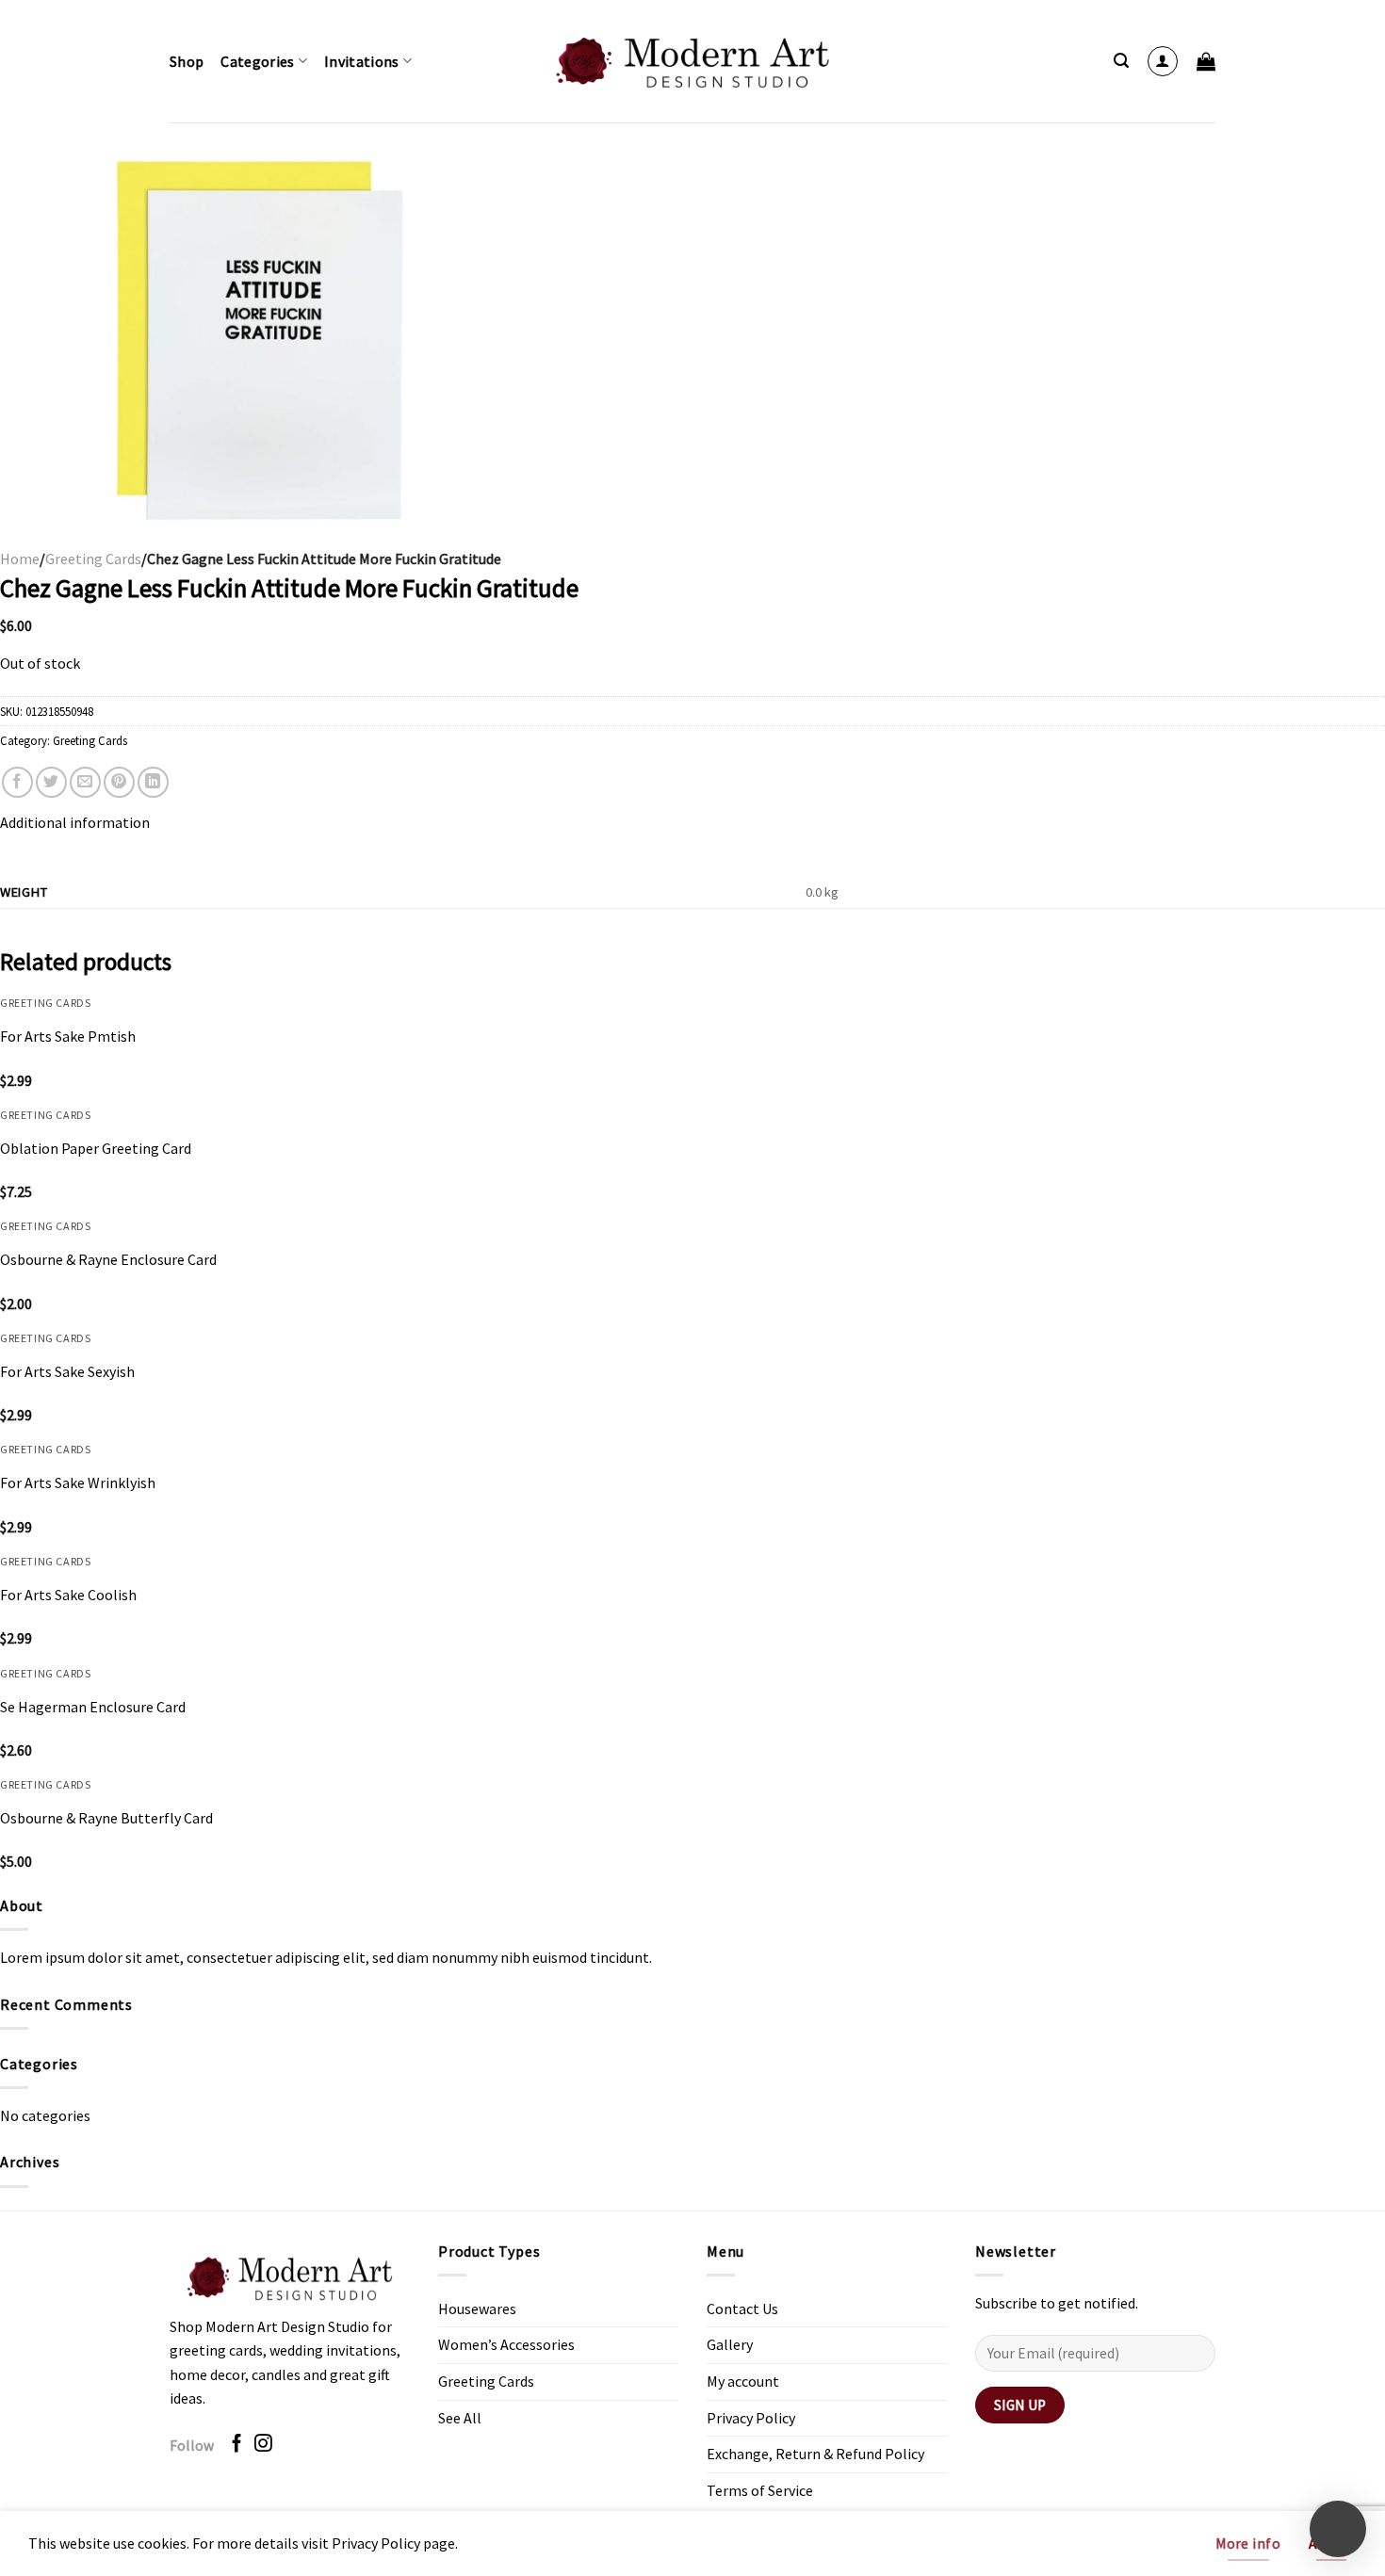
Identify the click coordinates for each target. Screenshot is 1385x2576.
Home (20, 559)
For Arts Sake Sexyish (67, 1371)
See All (460, 2418)
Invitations (362, 61)
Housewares (477, 2309)
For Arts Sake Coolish (68, 1595)
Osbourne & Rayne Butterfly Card (106, 1818)
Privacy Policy (751, 2418)
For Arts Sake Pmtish (68, 1036)
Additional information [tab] (75, 822)
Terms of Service (760, 2490)
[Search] (1121, 61)
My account (743, 2381)
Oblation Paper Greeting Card (96, 1148)
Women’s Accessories (506, 2344)
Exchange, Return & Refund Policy (815, 2454)
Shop (187, 61)
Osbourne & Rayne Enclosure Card (108, 1259)
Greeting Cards (93, 559)
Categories (257, 61)
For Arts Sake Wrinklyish (78, 1482)
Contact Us (742, 2309)
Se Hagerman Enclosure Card (93, 1707)
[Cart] (1206, 61)
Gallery (730, 2344)
